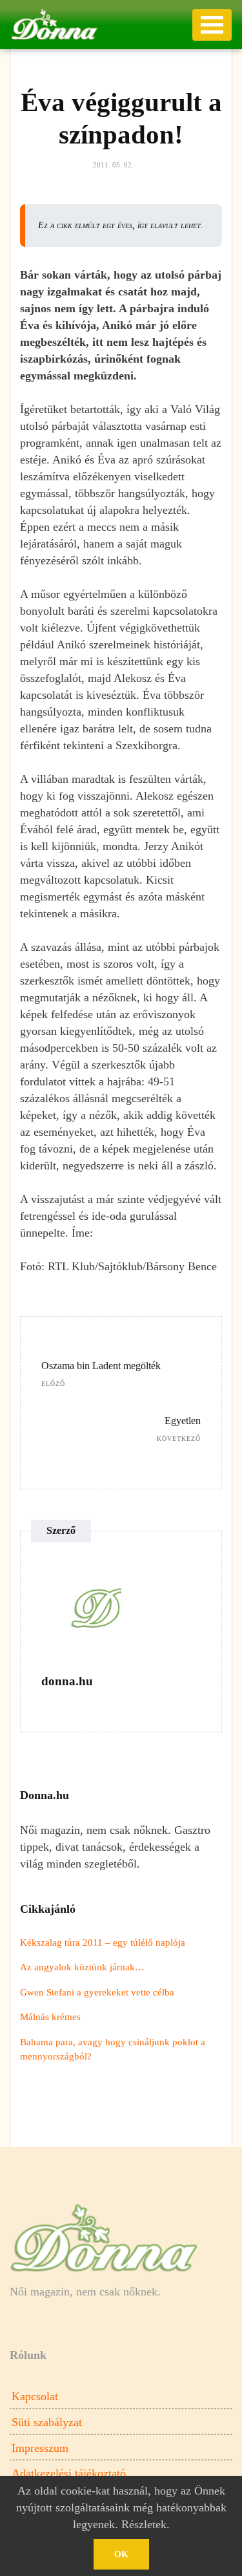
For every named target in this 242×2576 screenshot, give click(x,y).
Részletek (144, 2524)
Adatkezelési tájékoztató (69, 2473)
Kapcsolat (35, 2396)
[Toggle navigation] (212, 25)
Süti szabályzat (47, 2422)
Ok (121, 2554)
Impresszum (40, 2448)
